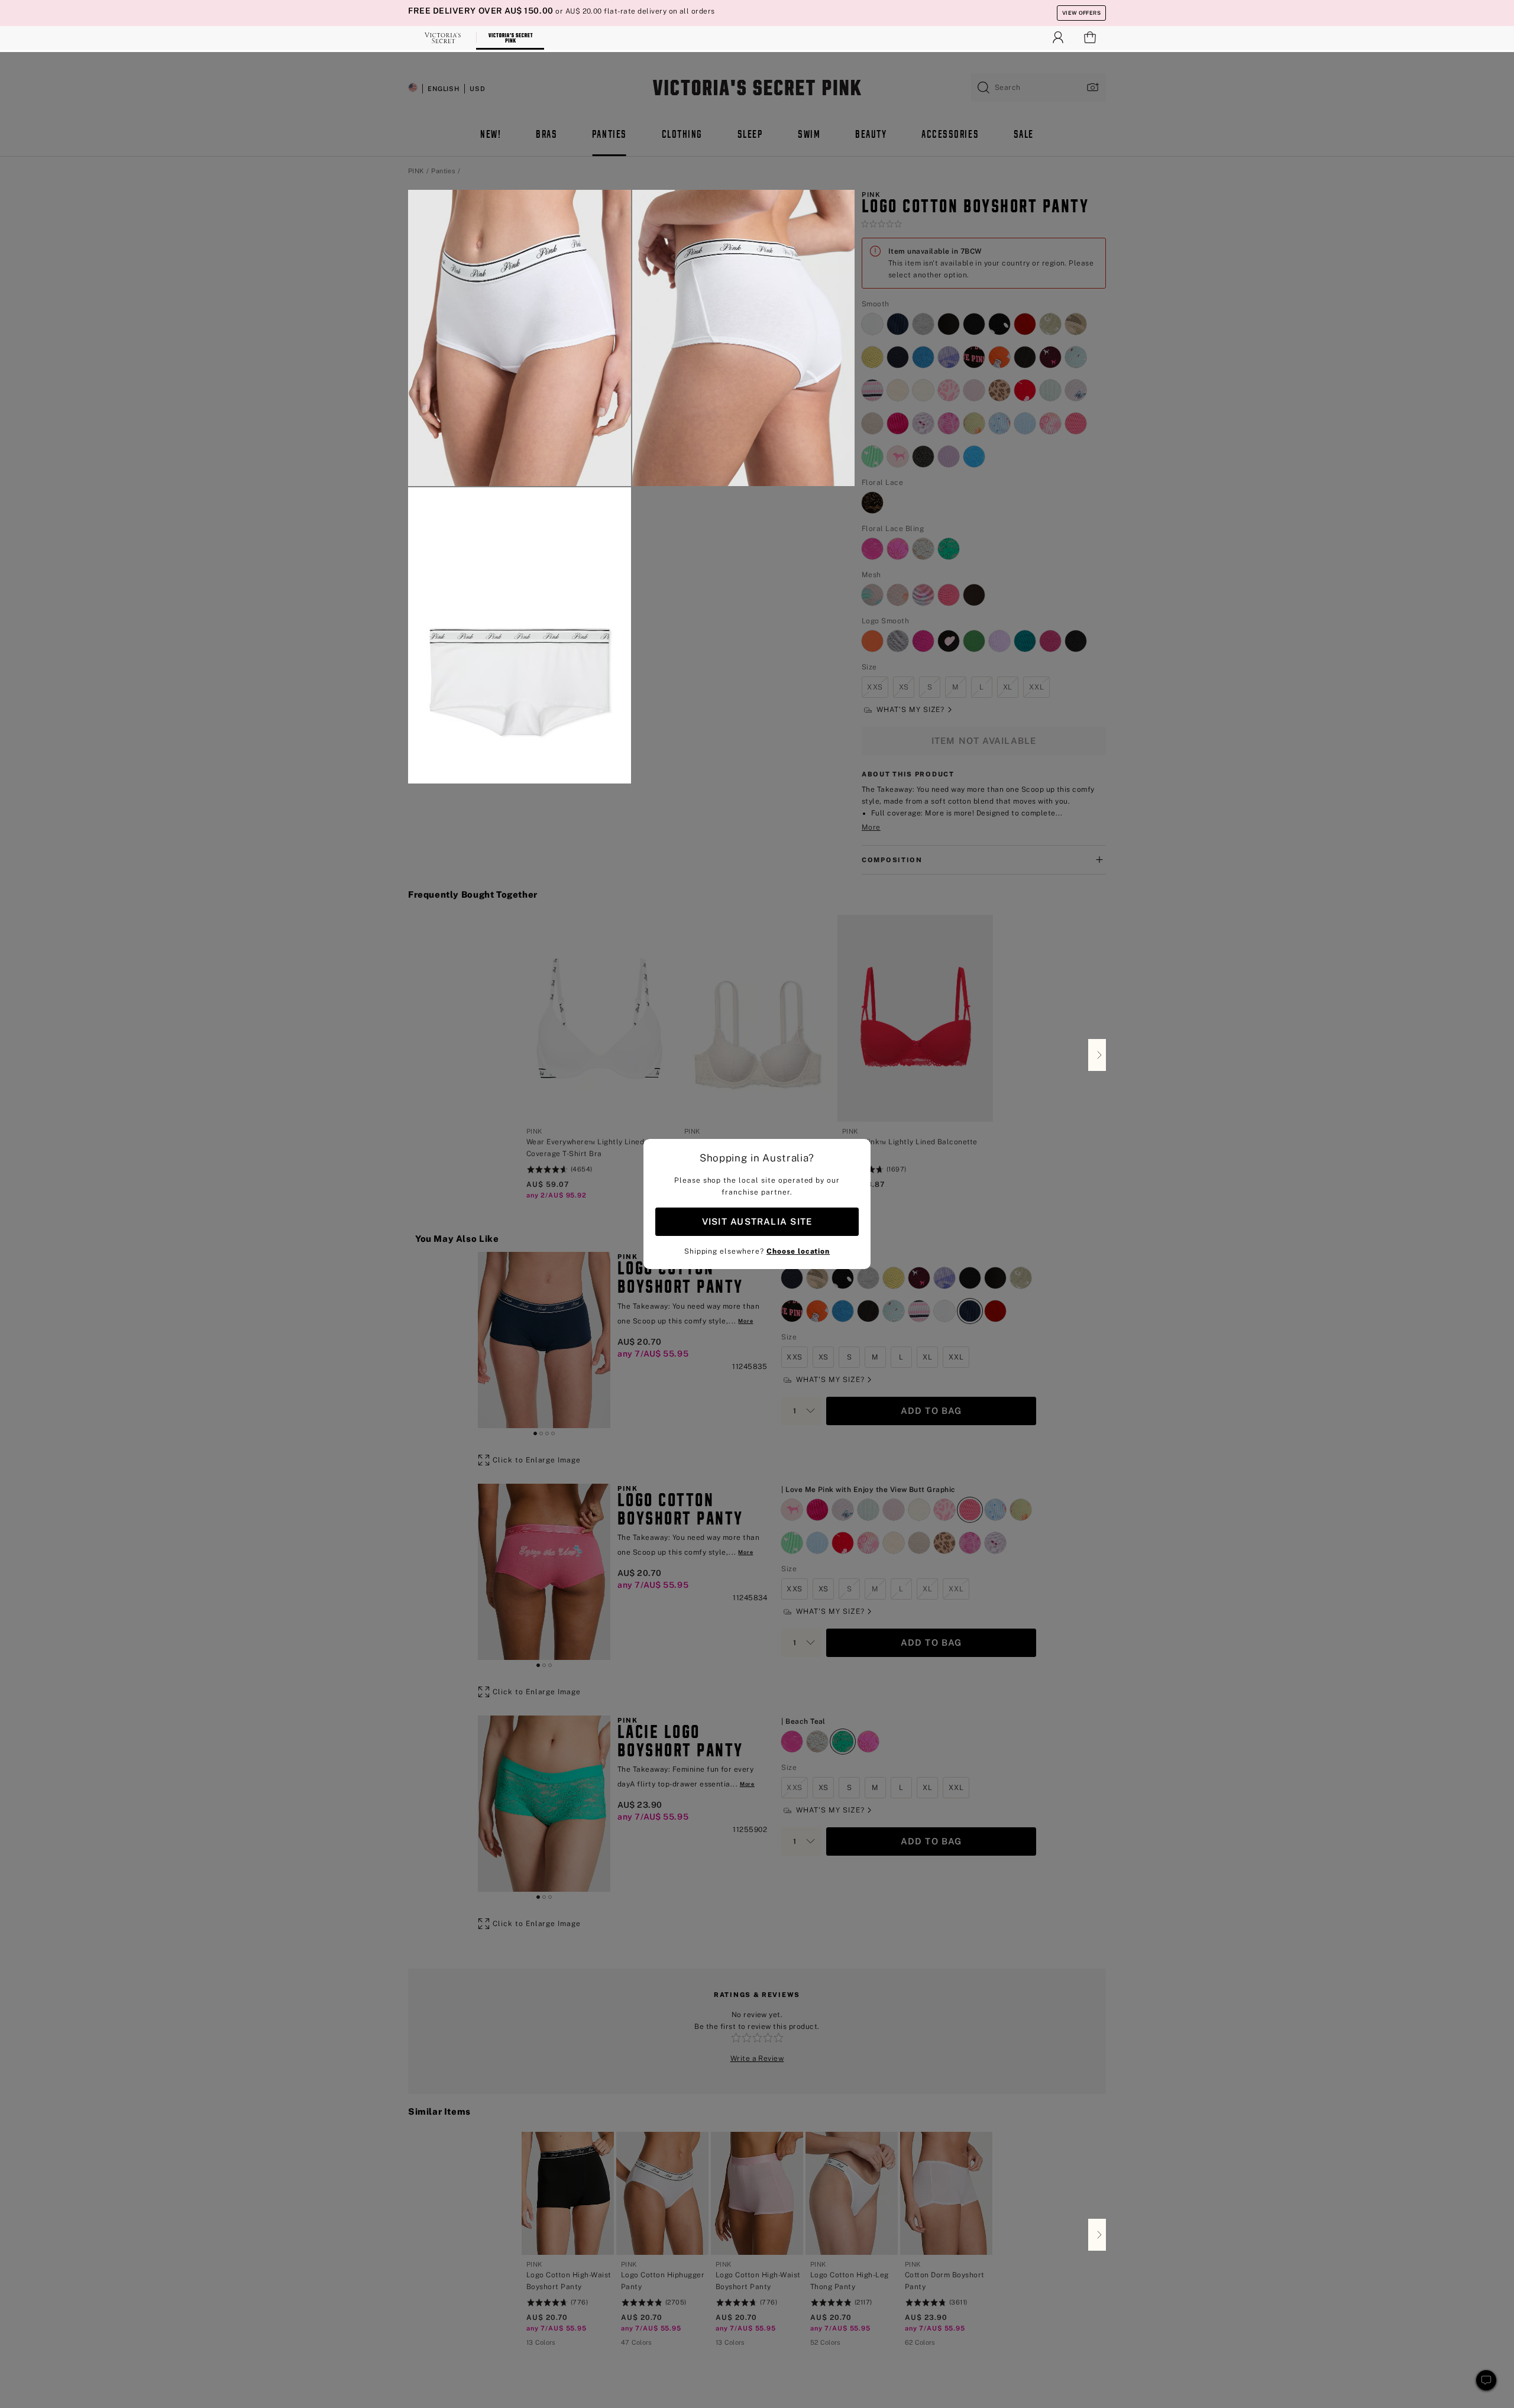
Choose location (798, 1251)
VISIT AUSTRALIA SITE (757, 1221)
